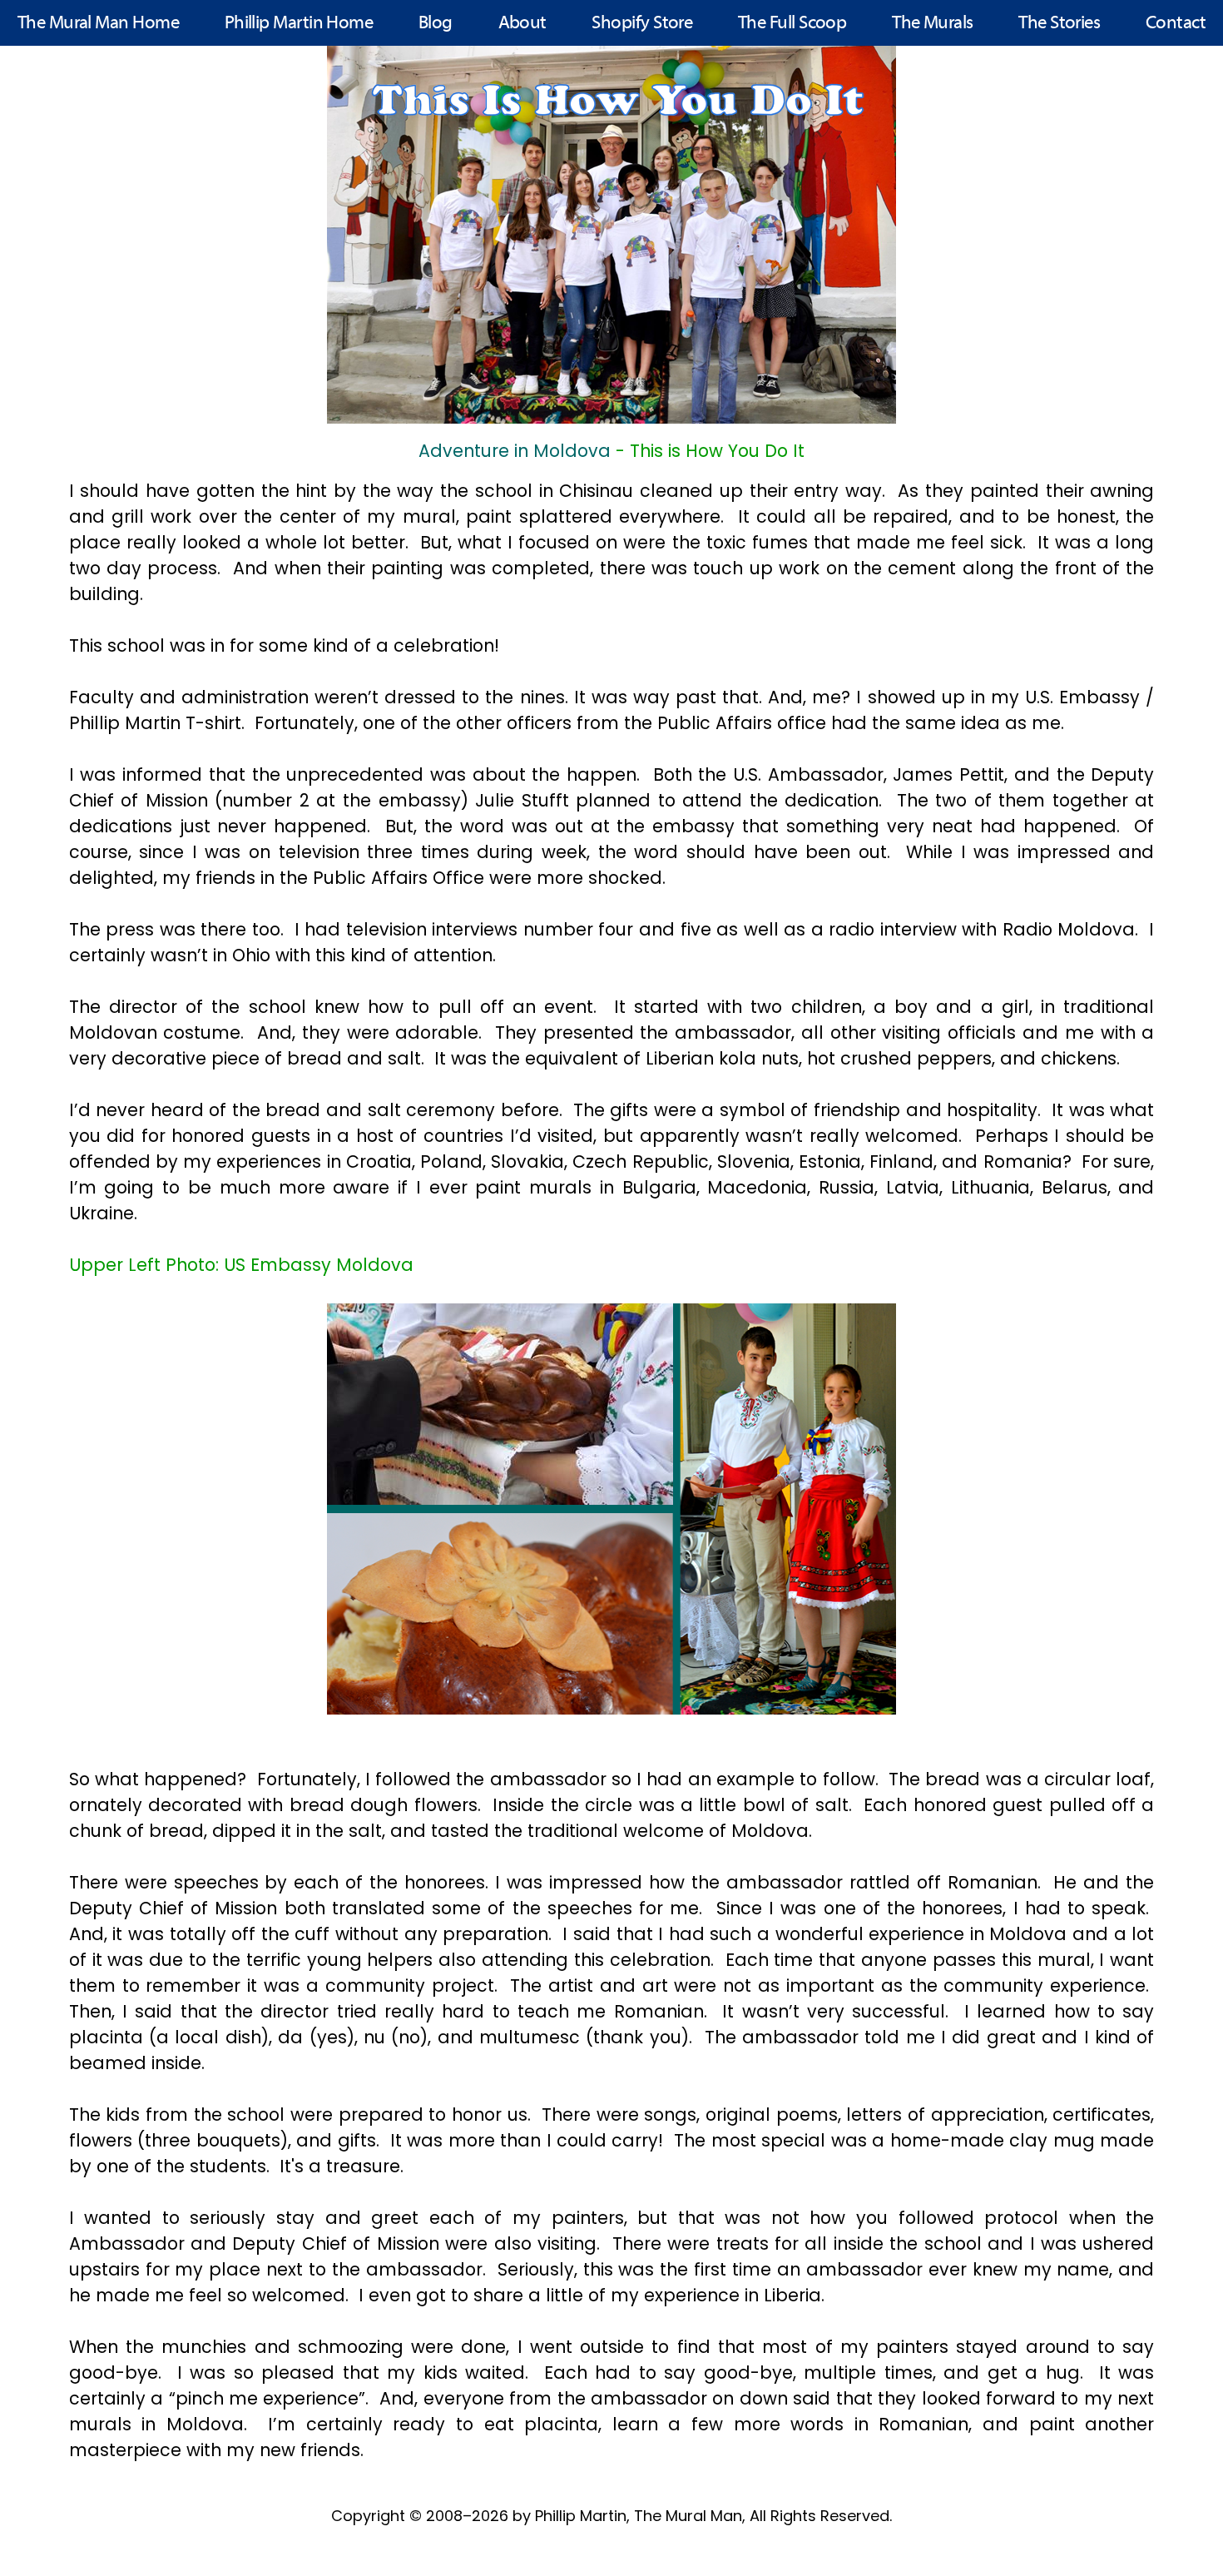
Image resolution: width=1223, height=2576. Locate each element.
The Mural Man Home (98, 24)
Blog (436, 24)
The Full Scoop (792, 24)
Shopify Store (642, 24)
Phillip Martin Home (299, 24)
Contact (1176, 24)
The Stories (1059, 24)
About (522, 24)
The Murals (933, 24)
